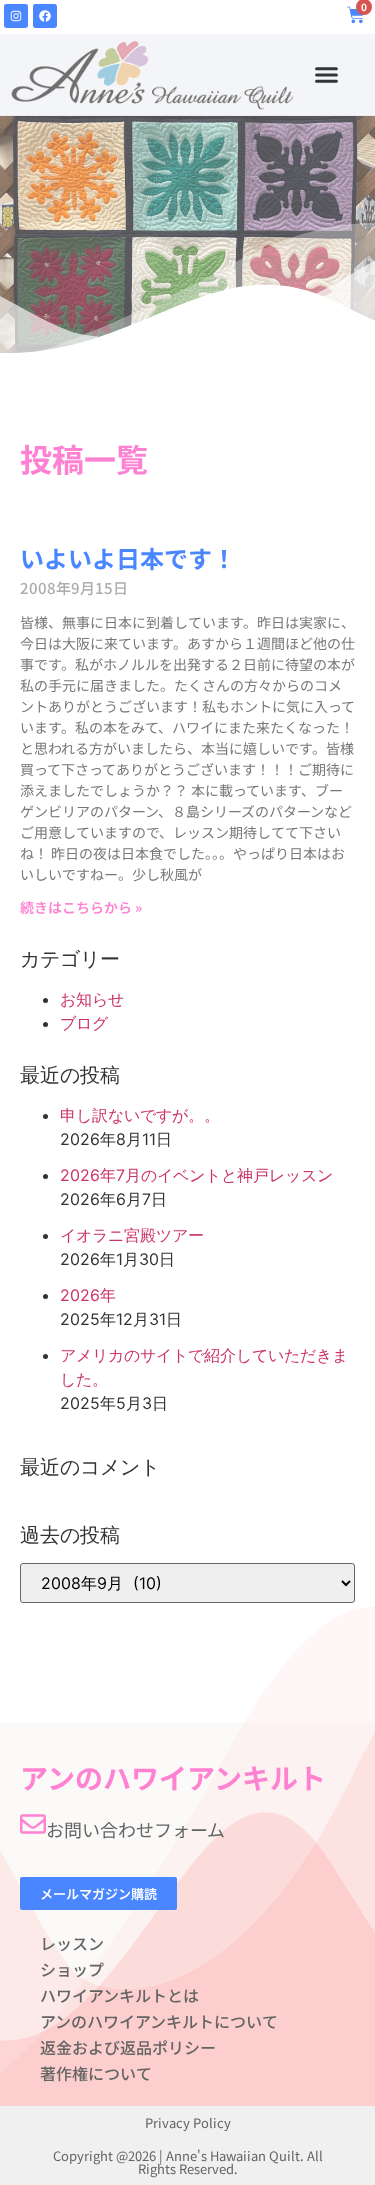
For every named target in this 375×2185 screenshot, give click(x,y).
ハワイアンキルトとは (119, 1995)
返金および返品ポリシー (128, 2047)
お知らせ (92, 999)
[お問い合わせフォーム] (33, 1824)
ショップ (72, 1969)
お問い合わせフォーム (135, 1829)
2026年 (88, 1295)
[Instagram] (16, 16)
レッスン (72, 1943)
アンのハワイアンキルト (173, 1777)
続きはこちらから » (81, 907)
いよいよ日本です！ (128, 557)
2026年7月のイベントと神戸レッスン (196, 1175)
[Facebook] (45, 16)
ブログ (84, 1023)
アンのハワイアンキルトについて (159, 2021)
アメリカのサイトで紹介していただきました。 (204, 1367)
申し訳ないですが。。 (140, 1115)
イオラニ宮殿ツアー (132, 1235)
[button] (327, 75)
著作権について (96, 2073)
